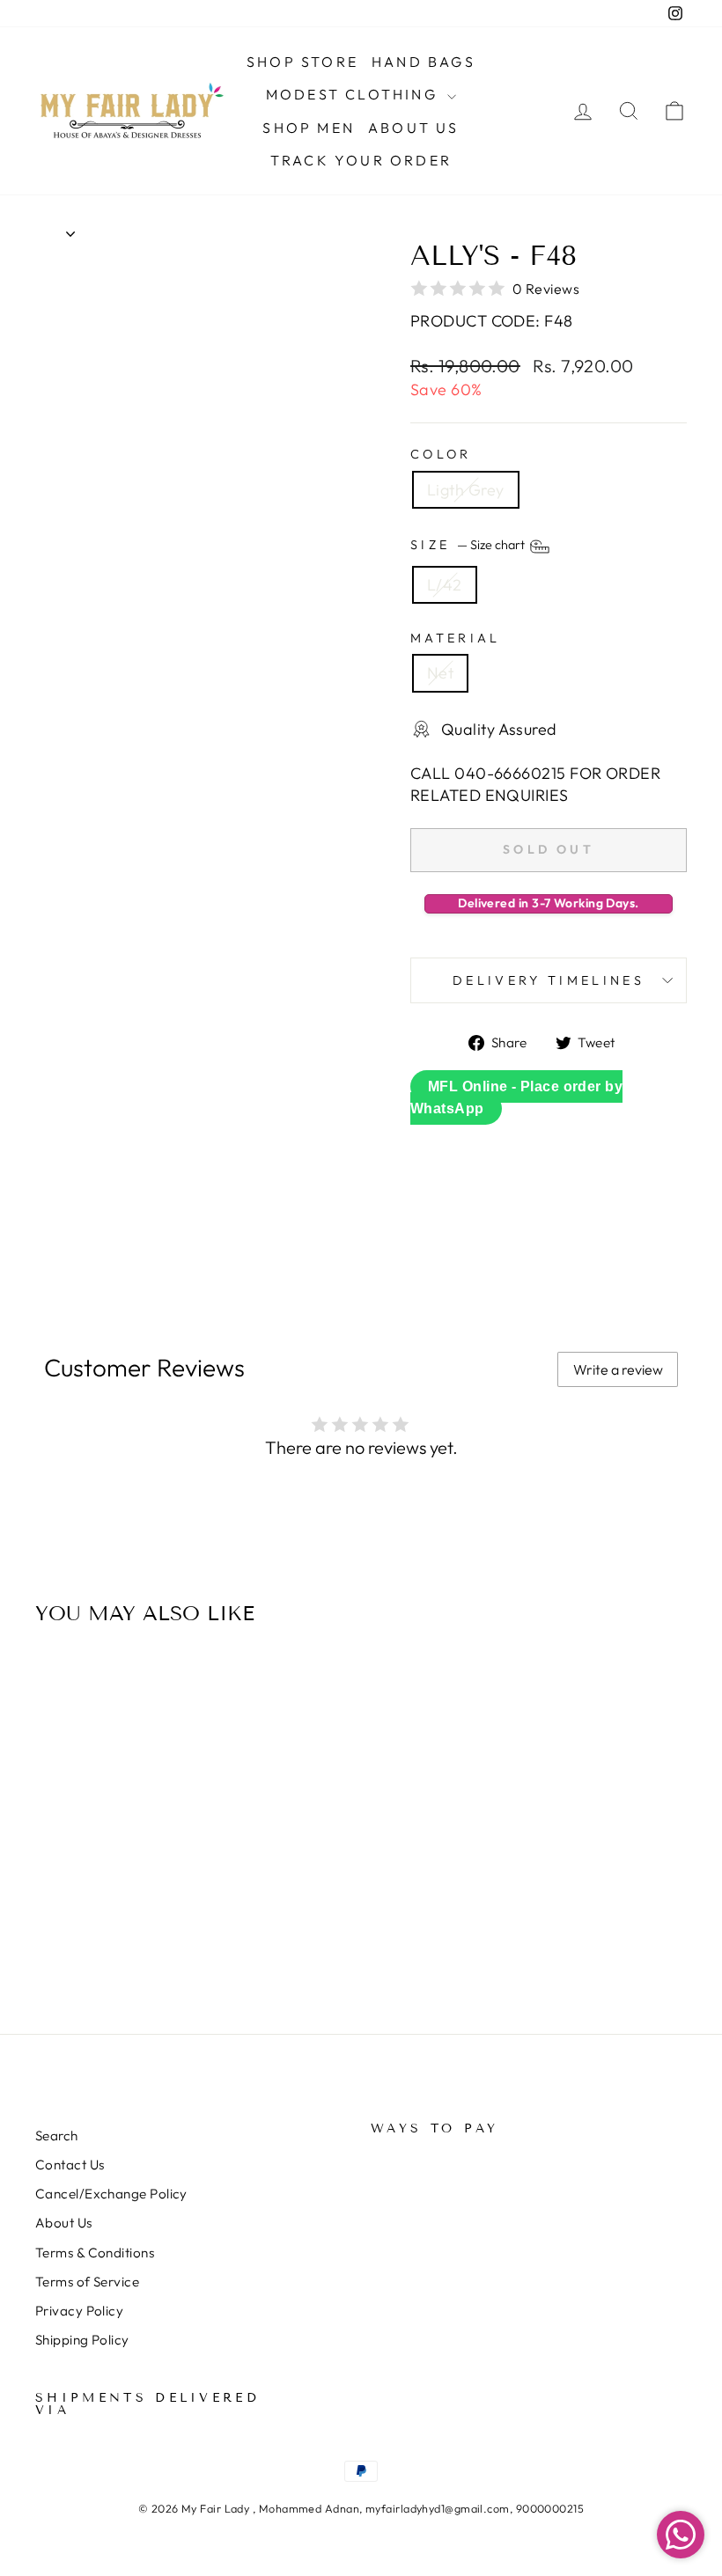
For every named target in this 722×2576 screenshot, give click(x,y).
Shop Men (309, 128)
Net (440, 673)
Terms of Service (87, 2282)
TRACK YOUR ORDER (361, 160)
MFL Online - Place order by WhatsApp (516, 1097)
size (469, 545)
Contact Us (70, 2165)
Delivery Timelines (549, 980)
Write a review (618, 1369)
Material (456, 638)
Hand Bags (424, 62)
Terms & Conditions (95, 2253)
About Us (414, 128)
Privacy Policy (79, 2311)
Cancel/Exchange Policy (111, 2194)
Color (441, 454)
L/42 (445, 585)
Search (57, 2136)
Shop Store (302, 62)
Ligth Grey (466, 490)
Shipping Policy (82, 2340)
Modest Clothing (354, 94)
